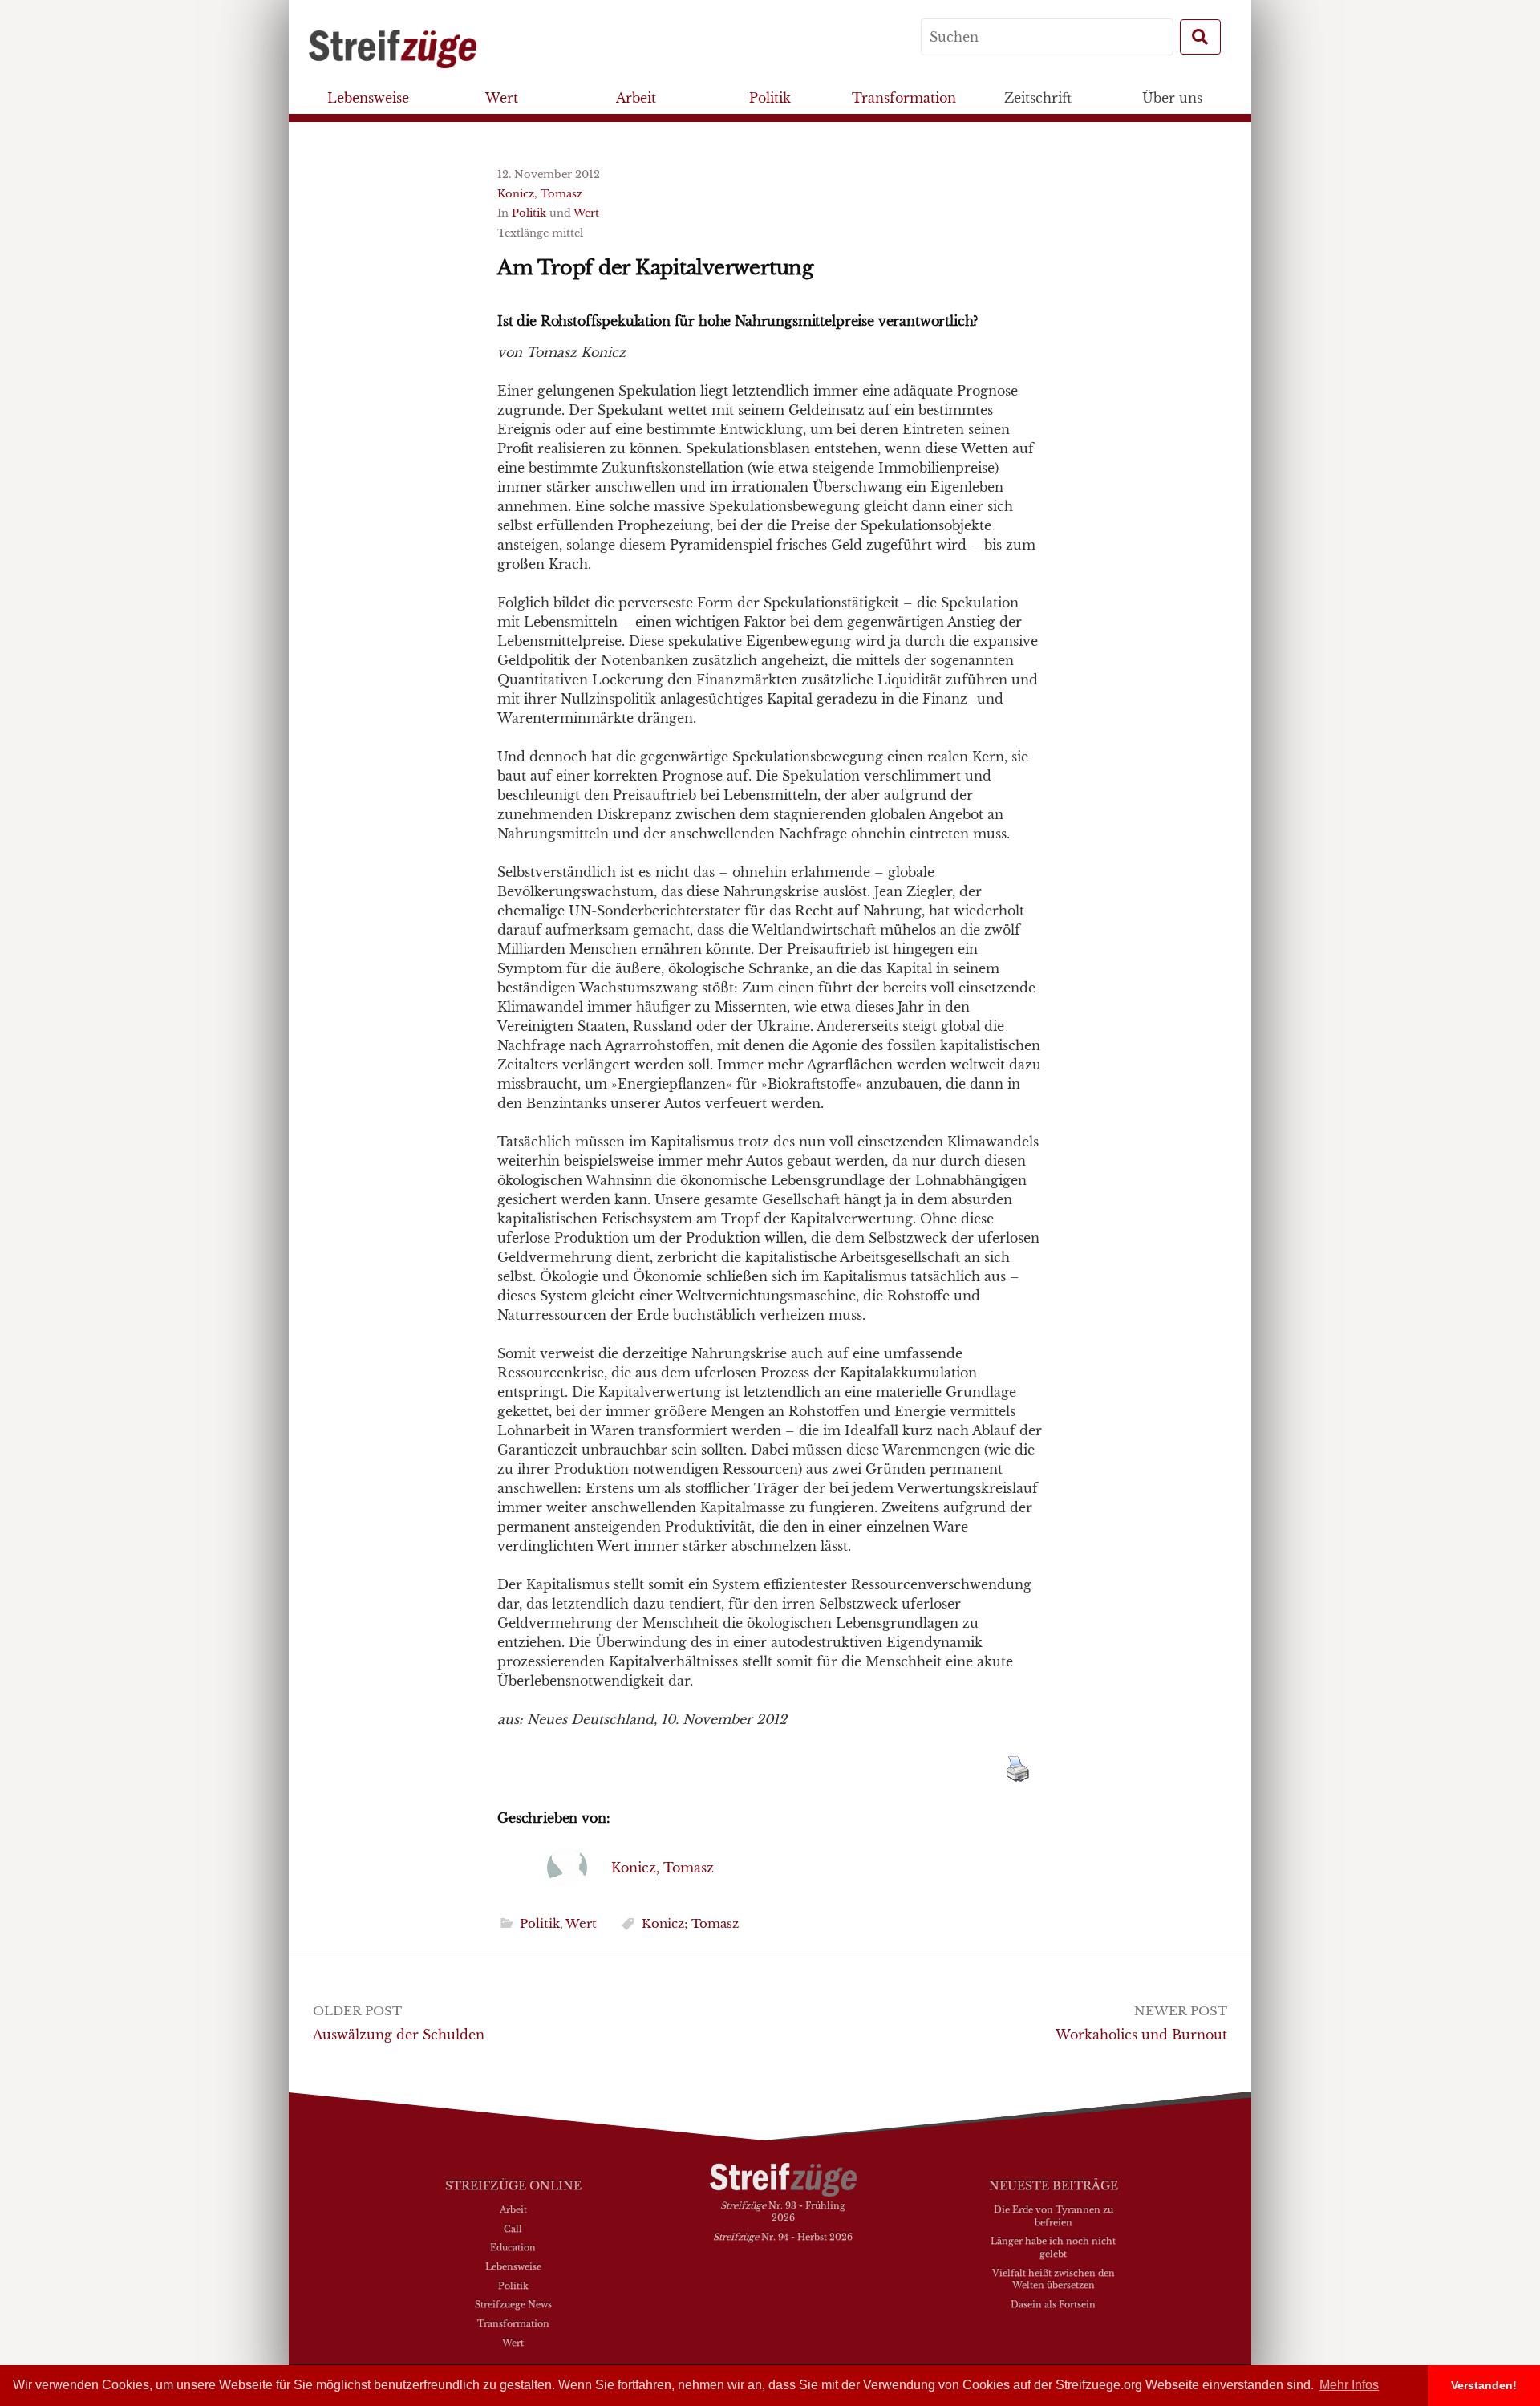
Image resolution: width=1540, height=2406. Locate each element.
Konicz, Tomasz (540, 194)
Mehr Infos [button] (1349, 2385)
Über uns (1172, 98)
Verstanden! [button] (1484, 2385)
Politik (770, 98)
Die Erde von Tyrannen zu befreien (1054, 2216)
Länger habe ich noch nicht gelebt (1053, 2247)
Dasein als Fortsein (1053, 2304)
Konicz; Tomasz (690, 1923)
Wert (502, 98)
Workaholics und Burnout (1141, 2035)
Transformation (904, 98)
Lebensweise (368, 98)
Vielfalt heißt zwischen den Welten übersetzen (1054, 2279)
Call (513, 2229)
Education (513, 2247)
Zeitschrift (1038, 98)
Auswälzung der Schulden (399, 2035)
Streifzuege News (513, 2304)
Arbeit (636, 98)
